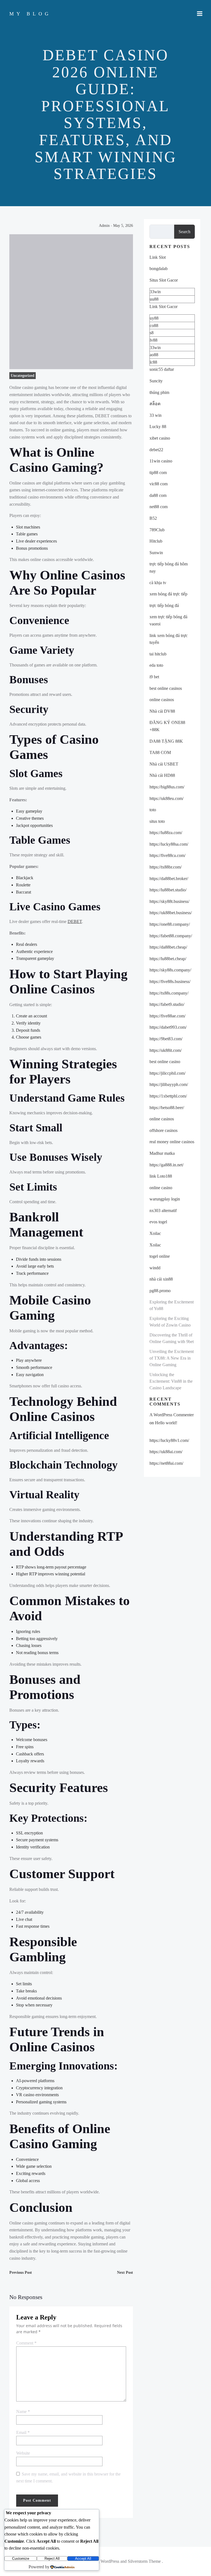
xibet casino (160, 438)
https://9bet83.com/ (166, 1039)
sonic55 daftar (162, 369)
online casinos (162, 700)
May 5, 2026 (123, 226)
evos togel (158, 1222)
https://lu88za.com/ (166, 833)
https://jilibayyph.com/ (169, 1084)
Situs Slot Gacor (164, 280)
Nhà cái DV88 (162, 711)
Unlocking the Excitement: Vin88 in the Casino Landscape (171, 1381)
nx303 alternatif (163, 1211)
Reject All (52, 2559)
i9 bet (154, 677)
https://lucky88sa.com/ (169, 844)
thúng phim (159, 392)
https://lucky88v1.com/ (169, 1440)
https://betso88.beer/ (167, 1108)
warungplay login (165, 1199)
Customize (21, 2559)
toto (153, 810)
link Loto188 (161, 1176)
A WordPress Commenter (172, 1415)
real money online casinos (172, 1142)
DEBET (75, 921)
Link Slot (158, 257)
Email (23, 2432)
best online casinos (166, 688)
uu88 (154, 299)
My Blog (30, 14)
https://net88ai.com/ (166, 1463)
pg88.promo (160, 1291)
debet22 (156, 450)
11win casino (161, 461)
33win (155, 292)
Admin (104, 226)
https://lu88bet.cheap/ (168, 959)
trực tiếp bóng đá (164, 605)
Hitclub (156, 541)
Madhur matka (162, 1153)
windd (155, 1268)
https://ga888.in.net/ (166, 1165)
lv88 (154, 340)
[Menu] (200, 14)
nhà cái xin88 (161, 1279)
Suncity (156, 381)
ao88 (154, 355)
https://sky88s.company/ (170, 970)
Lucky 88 (158, 427)
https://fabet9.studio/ (167, 1004)
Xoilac (155, 1233)
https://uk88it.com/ (166, 1050)
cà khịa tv (158, 583)
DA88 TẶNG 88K (166, 741)
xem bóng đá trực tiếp (168, 594)
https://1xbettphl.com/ (168, 1096)
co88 (154, 326)
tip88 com (158, 473)
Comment (26, 2343)
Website (23, 2453)
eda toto (156, 665)
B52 (153, 518)
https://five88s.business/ (170, 981)
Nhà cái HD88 (162, 775)
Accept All (83, 2559)
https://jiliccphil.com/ (167, 1073)
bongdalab (159, 269)
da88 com (158, 495)
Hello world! (166, 1423)
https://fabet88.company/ (171, 936)
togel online (160, 1256)
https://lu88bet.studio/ (168, 890)
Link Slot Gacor (163, 307)
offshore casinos (163, 1130)
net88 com (159, 507)
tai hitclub (158, 654)
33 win (156, 415)
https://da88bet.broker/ (169, 879)
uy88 (154, 318)
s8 (152, 333)
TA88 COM (160, 752)
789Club (157, 530)
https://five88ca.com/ (167, 855)
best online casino (165, 1062)
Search (184, 232)
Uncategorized (23, 376)
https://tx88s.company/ (169, 993)
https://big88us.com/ (167, 787)
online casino (161, 1188)
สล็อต (155, 404)
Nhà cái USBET (164, 764)
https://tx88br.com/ (166, 867)
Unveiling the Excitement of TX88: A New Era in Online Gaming (172, 1358)
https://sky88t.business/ (169, 901)
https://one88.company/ (170, 924)
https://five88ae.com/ (167, 1016)
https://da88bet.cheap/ (168, 947)
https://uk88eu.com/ (166, 798)
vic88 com (159, 484)
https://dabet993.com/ (168, 1027)
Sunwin (156, 553)
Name (23, 2412)
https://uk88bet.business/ (171, 913)
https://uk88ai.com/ (166, 1452)
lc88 (153, 362)
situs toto (157, 821)
